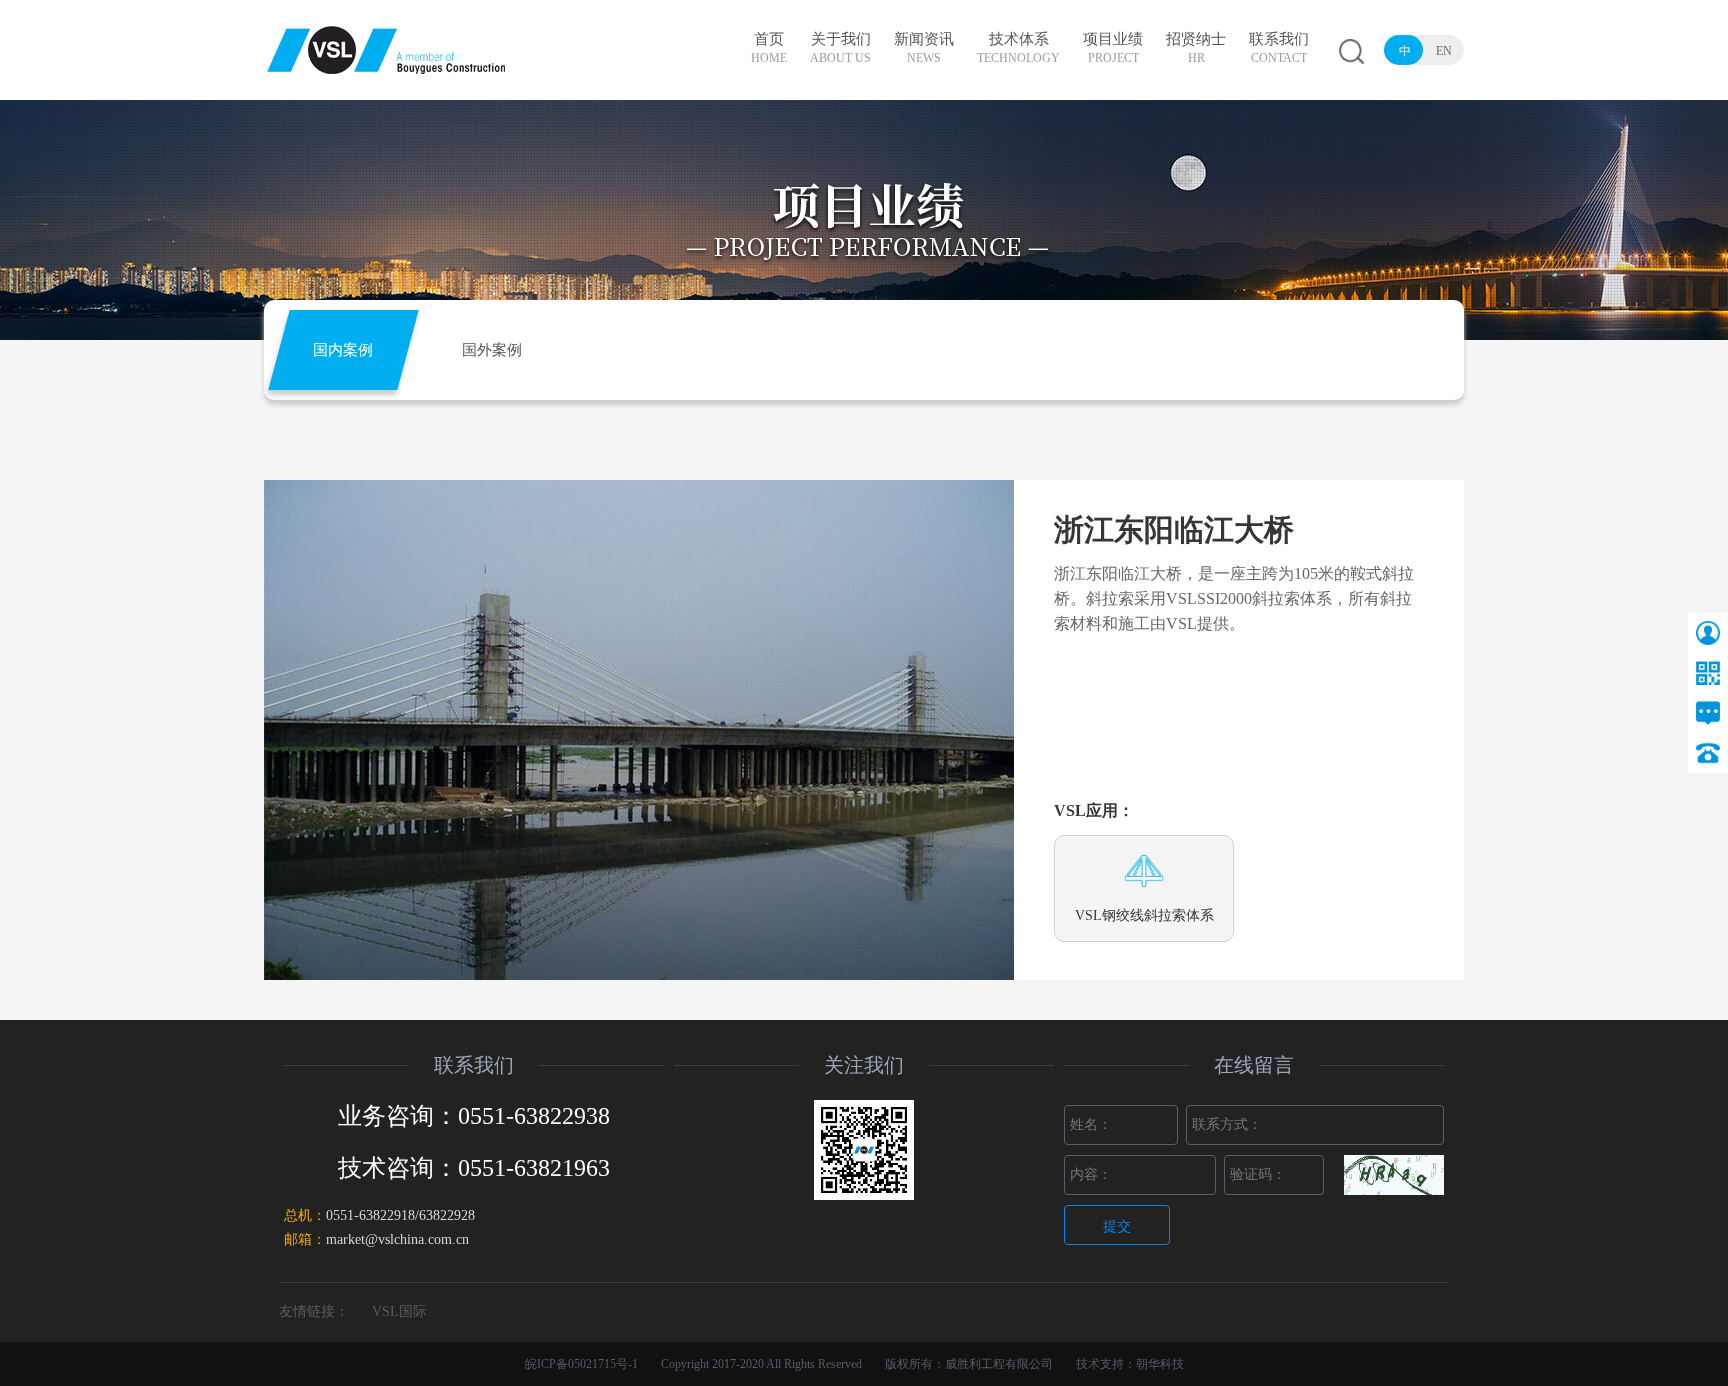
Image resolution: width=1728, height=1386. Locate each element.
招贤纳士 (1196, 48)
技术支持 (1100, 1364)
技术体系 (1018, 48)
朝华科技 (1160, 1364)
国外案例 (492, 350)
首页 (769, 48)
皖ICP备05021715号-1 (581, 1364)
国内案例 (343, 350)
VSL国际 (399, 1311)
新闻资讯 (924, 48)
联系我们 (1279, 48)
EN (1444, 51)
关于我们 (840, 48)
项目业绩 (1113, 48)
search (1351, 51)
